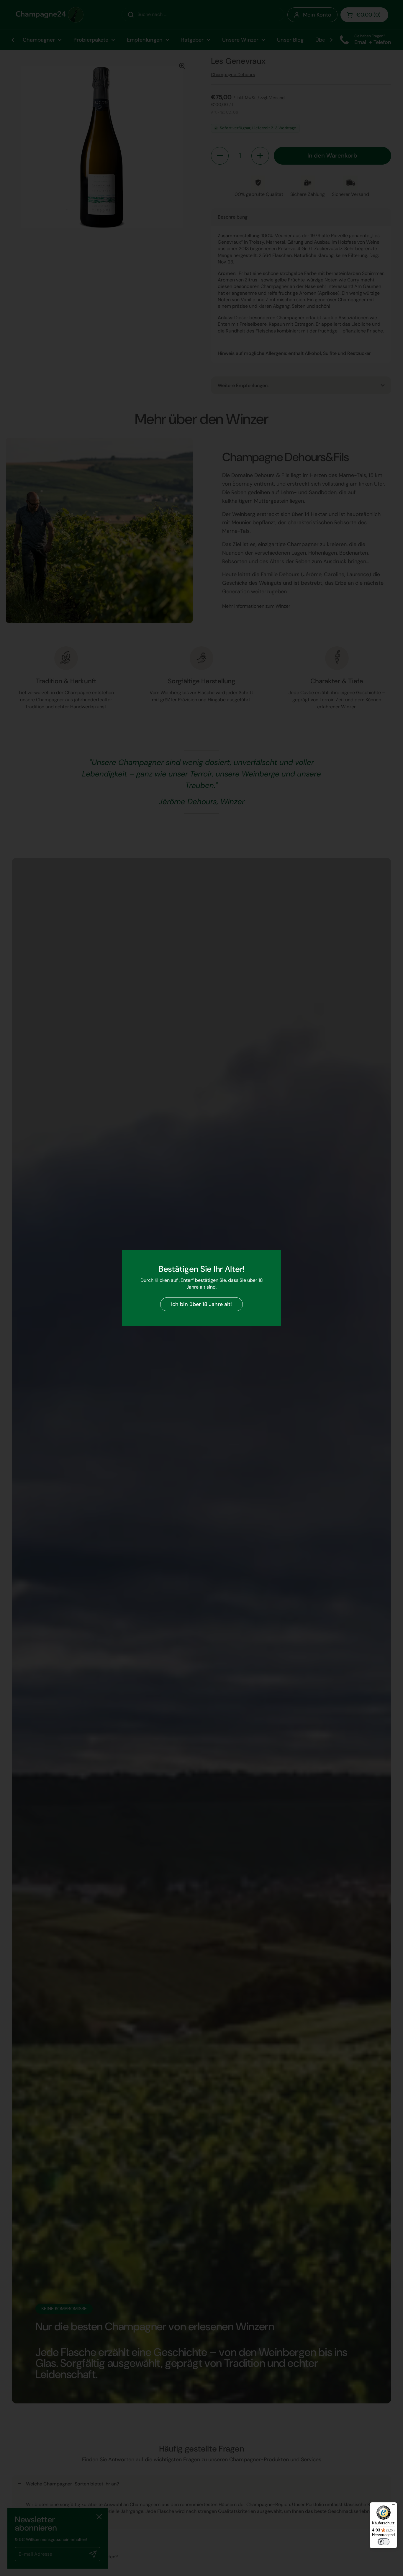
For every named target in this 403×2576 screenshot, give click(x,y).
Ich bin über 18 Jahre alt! (201, 1304)
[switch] (384, 2542)
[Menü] (394, 2506)
